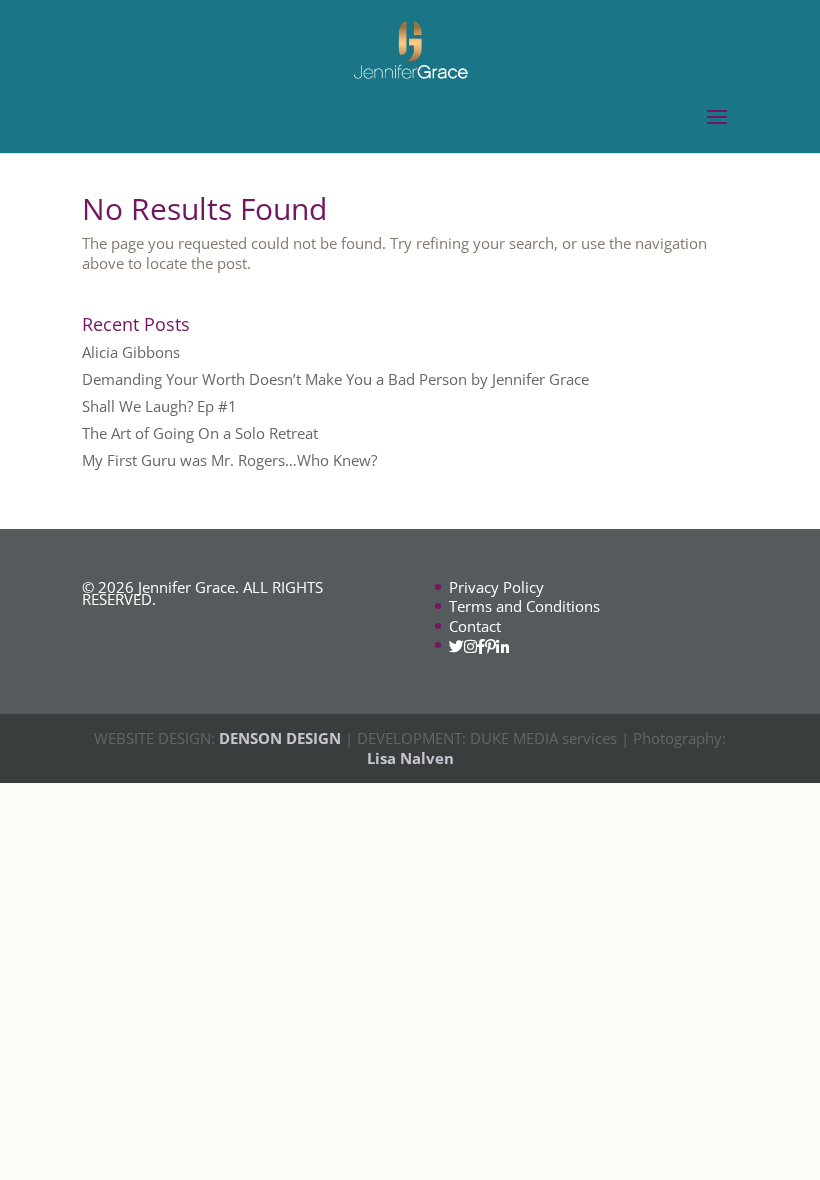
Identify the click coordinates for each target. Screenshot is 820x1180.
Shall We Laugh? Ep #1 (159, 406)
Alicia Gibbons (131, 352)
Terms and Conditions (524, 606)
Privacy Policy (496, 587)
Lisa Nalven (410, 758)
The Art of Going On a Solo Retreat (200, 433)
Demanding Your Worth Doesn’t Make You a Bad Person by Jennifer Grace (335, 379)
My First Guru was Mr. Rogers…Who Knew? (229, 460)
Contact (475, 626)
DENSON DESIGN (280, 738)
